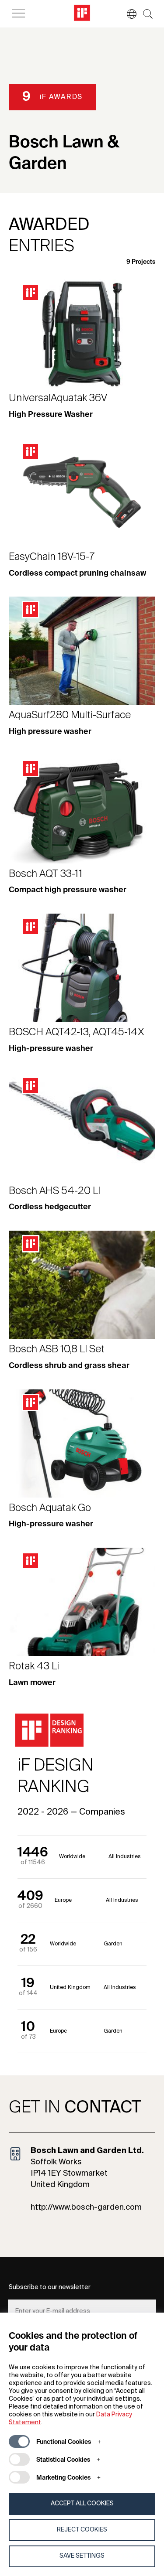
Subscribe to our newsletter (50, 2287)
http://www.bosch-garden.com (86, 2208)
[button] (127, 14)
